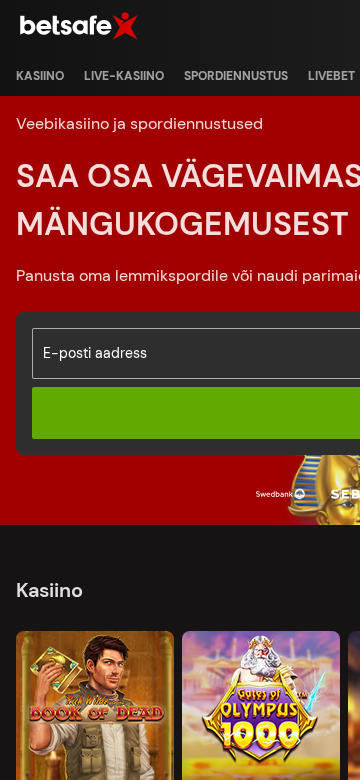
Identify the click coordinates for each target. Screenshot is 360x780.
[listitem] (40, 76)
